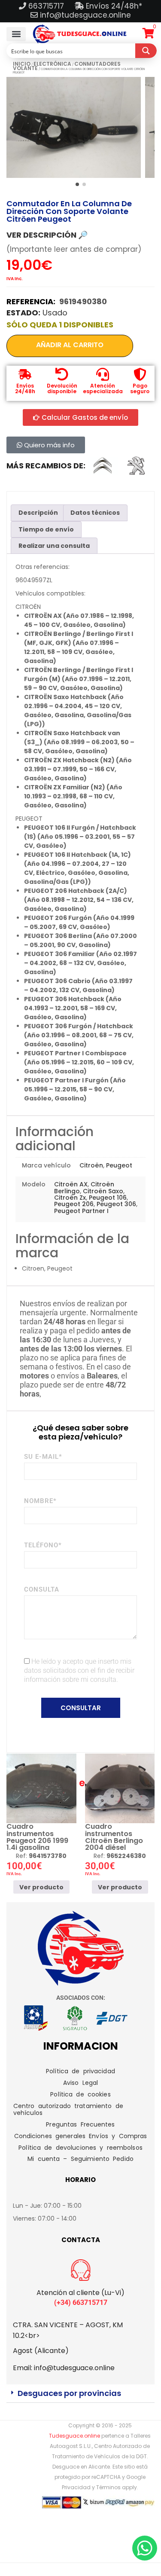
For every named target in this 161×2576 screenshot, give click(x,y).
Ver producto (41, 1887)
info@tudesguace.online (85, 15)
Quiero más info (49, 445)
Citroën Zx (70, 1198)
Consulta (42, 1589)
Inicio (22, 64)
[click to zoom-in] (74, 127)
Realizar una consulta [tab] (54, 546)
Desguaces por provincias (69, 2393)
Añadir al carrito (70, 345)
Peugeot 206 (74, 1204)
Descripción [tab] (38, 513)
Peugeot (119, 1165)
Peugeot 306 (116, 1204)
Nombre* (40, 1501)
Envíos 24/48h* (113, 6)
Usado (55, 313)
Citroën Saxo (103, 1191)
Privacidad (76, 2487)
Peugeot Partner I (81, 1211)
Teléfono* (43, 1545)
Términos (108, 2487)
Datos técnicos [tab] (95, 513)
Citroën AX (71, 1184)
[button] (16, 34)
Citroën (91, 1165)
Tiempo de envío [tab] (46, 529)
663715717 (47, 6)
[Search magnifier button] (146, 51)
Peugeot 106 (108, 1198)
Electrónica (52, 64)
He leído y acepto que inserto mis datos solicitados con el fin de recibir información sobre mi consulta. (79, 1670)
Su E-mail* (43, 1457)
